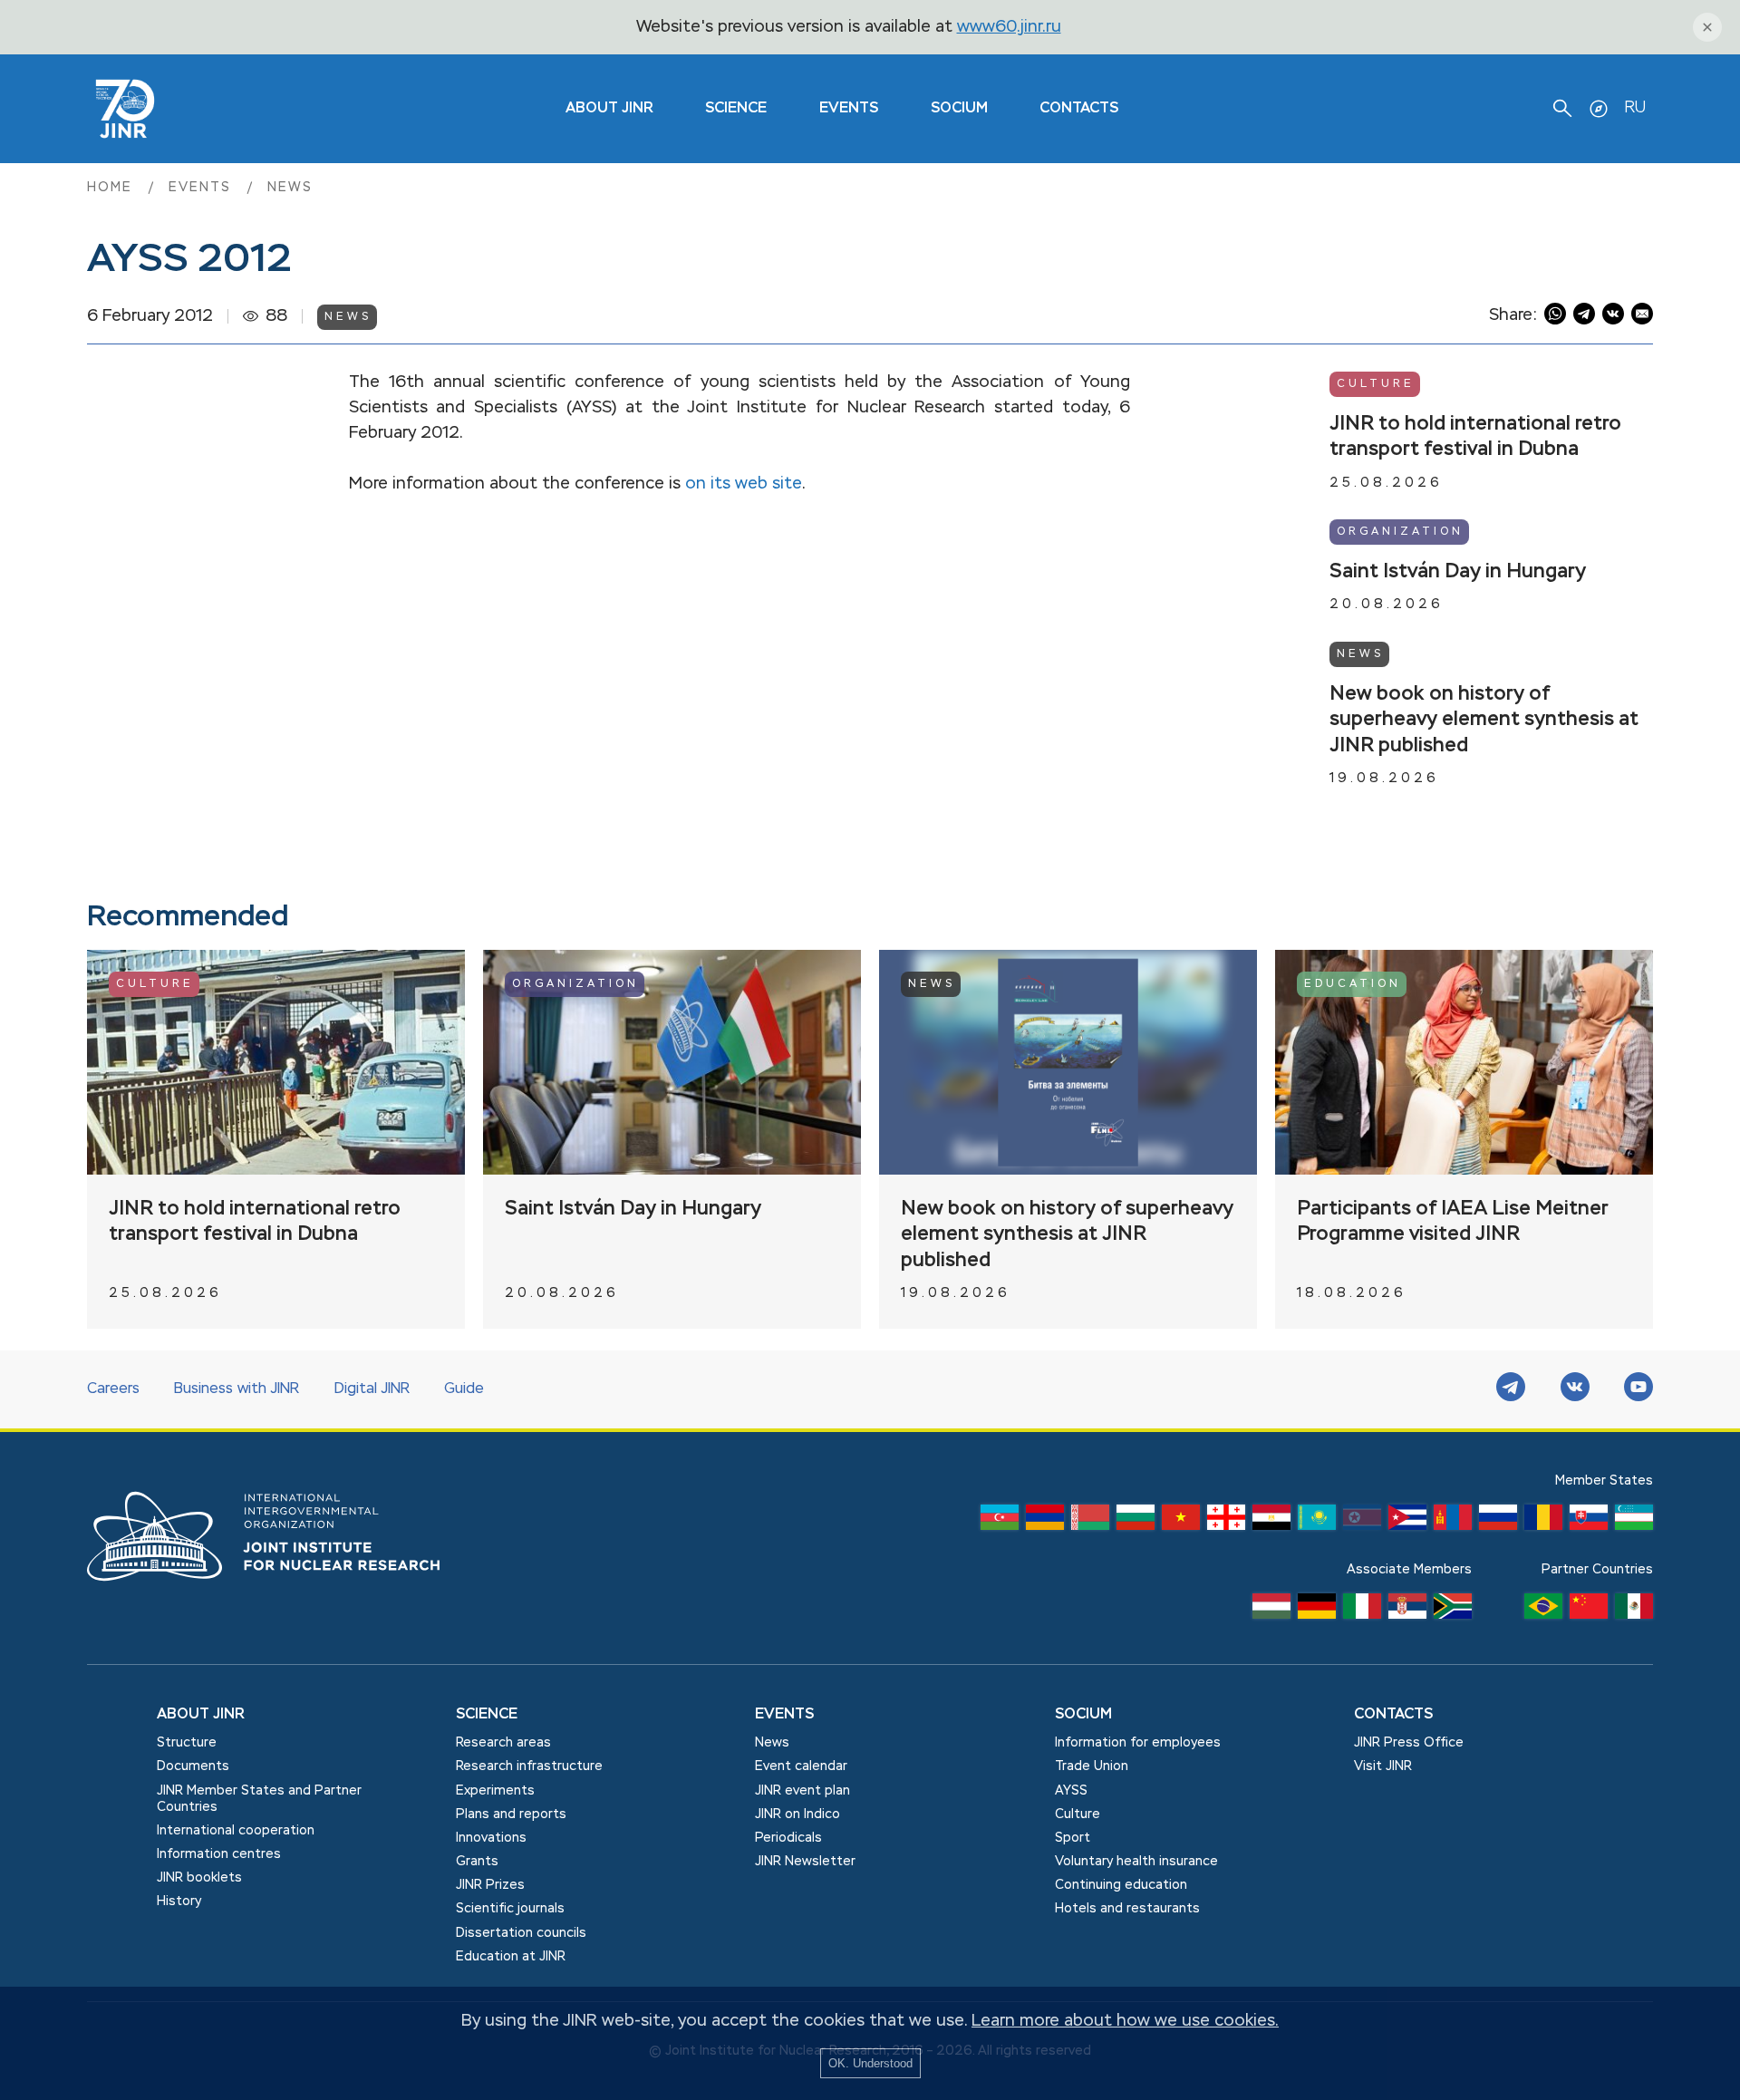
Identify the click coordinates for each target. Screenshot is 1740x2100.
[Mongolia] (1453, 1522)
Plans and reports (511, 1815)
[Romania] (1543, 1522)
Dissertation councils (521, 1933)
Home (112, 188)
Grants (477, 1862)
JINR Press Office (1409, 1743)
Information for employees (1138, 1743)
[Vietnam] (1181, 1522)
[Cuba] (1407, 1522)
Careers (113, 1389)
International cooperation (236, 1831)
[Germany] (1317, 1611)
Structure (187, 1743)
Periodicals (788, 1838)
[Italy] (1362, 1611)
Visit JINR (1383, 1766)
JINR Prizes (490, 1885)
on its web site (744, 484)
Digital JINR (372, 1389)
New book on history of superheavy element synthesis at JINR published (1484, 720)
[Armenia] (1045, 1522)
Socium (959, 109)
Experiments (495, 1791)
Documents (193, 1766)
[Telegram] (1511, 1389)
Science (736, 109)
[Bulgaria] (1136, 1522)
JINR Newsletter (805, 1862)
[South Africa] (1453, 1611)
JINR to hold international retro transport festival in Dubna (1475, 437)
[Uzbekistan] (1634, 1522)
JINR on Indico (797, 1815)
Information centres (219, 1854)
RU (1635, 108)
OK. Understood (870, 2063)
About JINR (609, 109)
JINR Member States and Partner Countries (259, 1799)
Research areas (503, 1743)
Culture (1376, 384)
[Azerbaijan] (1000, 1522)
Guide (464, 1389)
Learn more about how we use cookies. (1125, 2021)
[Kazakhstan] (1317, 1522)
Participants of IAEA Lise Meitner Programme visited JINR (1453, 1222)
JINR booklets (199, 1878)
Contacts (1079, 109)
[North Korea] (1362, 1522)
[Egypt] (1271, 1522)
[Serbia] (1407, 1611)
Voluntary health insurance (1136, 1862)
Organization (1400, 532)
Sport (1073, 1838)
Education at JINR (511, 1957)
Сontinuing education (1121, 1885)
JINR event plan (802, 1791)
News (290, 188)
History (179, 1902)
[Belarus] (1090, 1522)
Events (849, 109)
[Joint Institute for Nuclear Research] (277, 1601)
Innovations (491, 1838)
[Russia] (1498, 1522)
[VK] (1575, 1389)
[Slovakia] (1589, 1522)
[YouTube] (1638, 1389)
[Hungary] (1271, 1611)
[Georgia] (1226, 1522)
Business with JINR (237, 1389)
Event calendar (801, 1766)
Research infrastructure (529, 1766)
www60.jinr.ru (1009, 27)
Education (1353, 984)
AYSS (1071, 1791)
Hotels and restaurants (1127, 1909)
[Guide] (1599, 109)
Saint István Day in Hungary (1458, 572)
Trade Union (1092, 1766)
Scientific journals (510, 1909)
